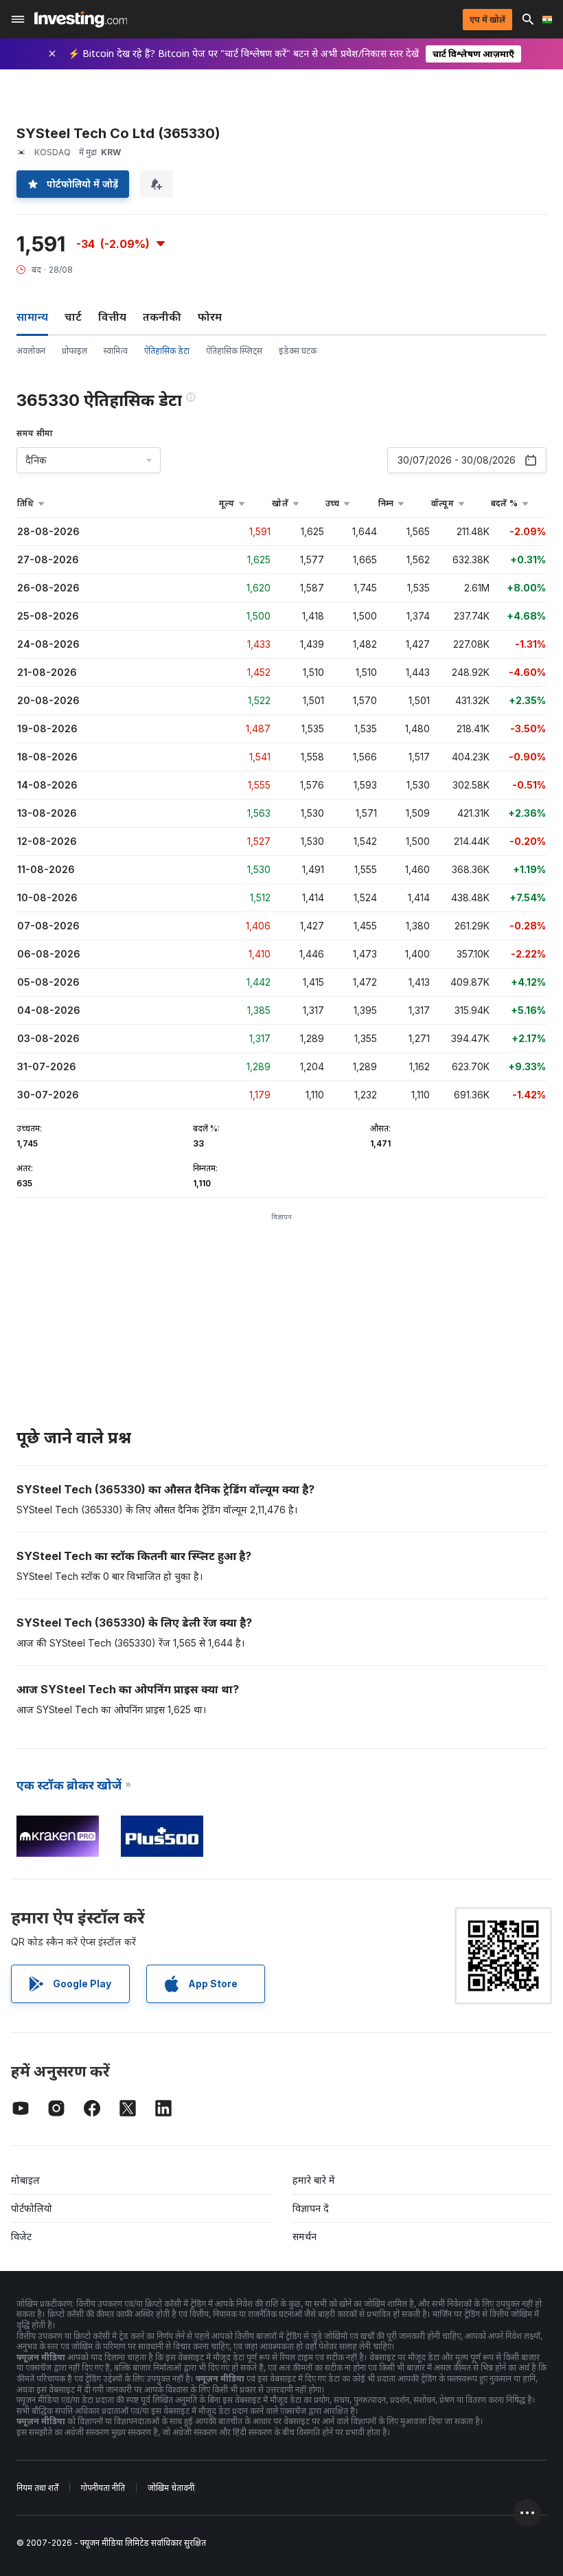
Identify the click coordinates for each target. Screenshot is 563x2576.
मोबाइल (25, 2180)
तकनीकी (162, 317)
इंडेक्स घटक (298, 351)
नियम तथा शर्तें (37, 2488)
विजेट (21, 2236)
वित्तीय (112, 317)
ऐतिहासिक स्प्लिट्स (234, 351)
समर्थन (305, 2236)
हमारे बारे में (314, 2180)
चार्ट (73, 317)
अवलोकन (31, 351)
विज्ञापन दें (311, 2208)
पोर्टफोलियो (32, 2208)
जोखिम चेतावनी (171, 2488)
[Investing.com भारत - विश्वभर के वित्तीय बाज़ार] (81, 19)
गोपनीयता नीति (103, 2488)
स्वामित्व (116, 351)
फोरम (210, 317)
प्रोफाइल (74, 351)
